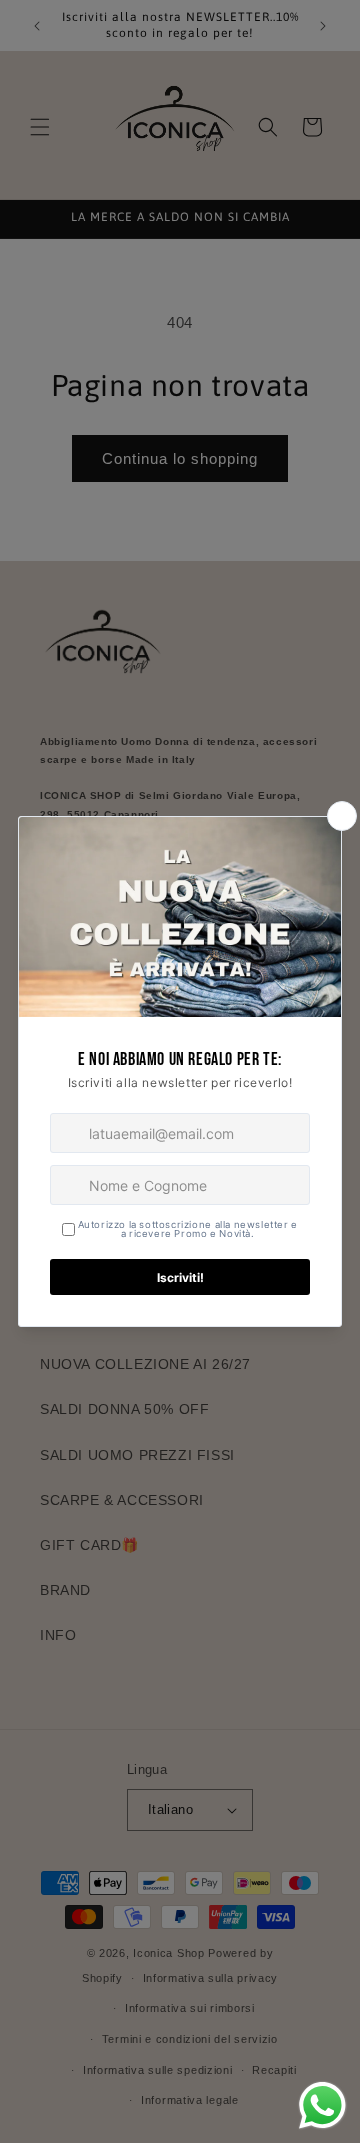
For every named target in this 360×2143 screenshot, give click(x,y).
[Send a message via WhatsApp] (322, 2105)
